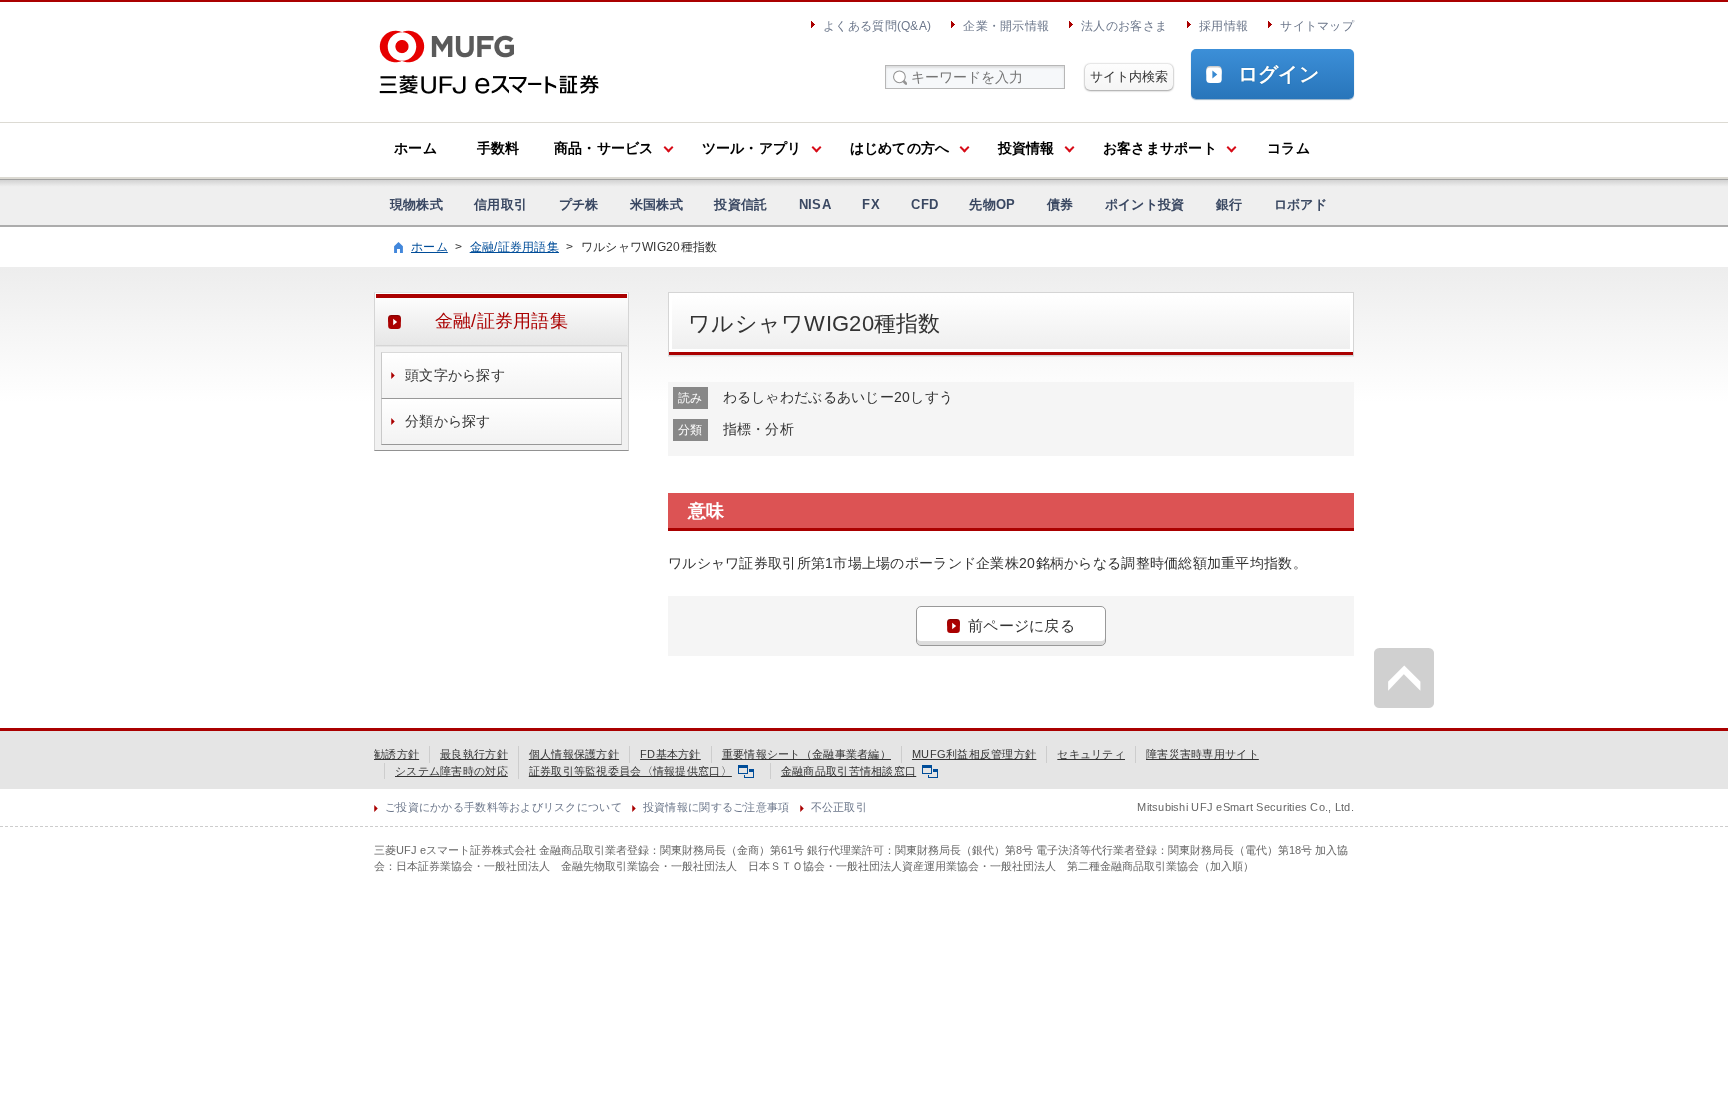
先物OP (992, 204)
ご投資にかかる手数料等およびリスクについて (503, 807)
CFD (924, 204)
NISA (815, 204)
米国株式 (656, 204)
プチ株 (579, 204)
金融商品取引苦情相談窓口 (848, 771)
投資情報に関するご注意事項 (716, 807)
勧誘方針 (396, 754)
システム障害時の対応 (451, 771)
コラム (1288, 148)
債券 (1060, 204)
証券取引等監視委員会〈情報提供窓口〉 (630, 771)
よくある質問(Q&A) (877, 26)
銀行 (1229, 204)
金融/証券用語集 (514, 247)
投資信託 (740, 204)
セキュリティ (1091, 754)
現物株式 (416, 204)
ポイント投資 (1145, 204)
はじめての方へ (900, 148)
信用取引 (500, 204)
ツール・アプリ (752, 148)
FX (871, 204)
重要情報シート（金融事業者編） (806, 754)
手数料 (498, 148)
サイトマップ (1317, 26)
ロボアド (1300, 204)
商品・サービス (604, 148)
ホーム (415, 148)
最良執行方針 (474, 754)
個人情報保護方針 (574, 754)
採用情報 (1223, 26)
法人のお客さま (1124, 26)
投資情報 (1026, 148)
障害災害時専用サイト (1202, 754)
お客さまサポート (1160, 148)
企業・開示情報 (1006, 26)
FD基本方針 (670, 754)
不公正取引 (839, 807)
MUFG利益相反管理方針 (974, 754)
